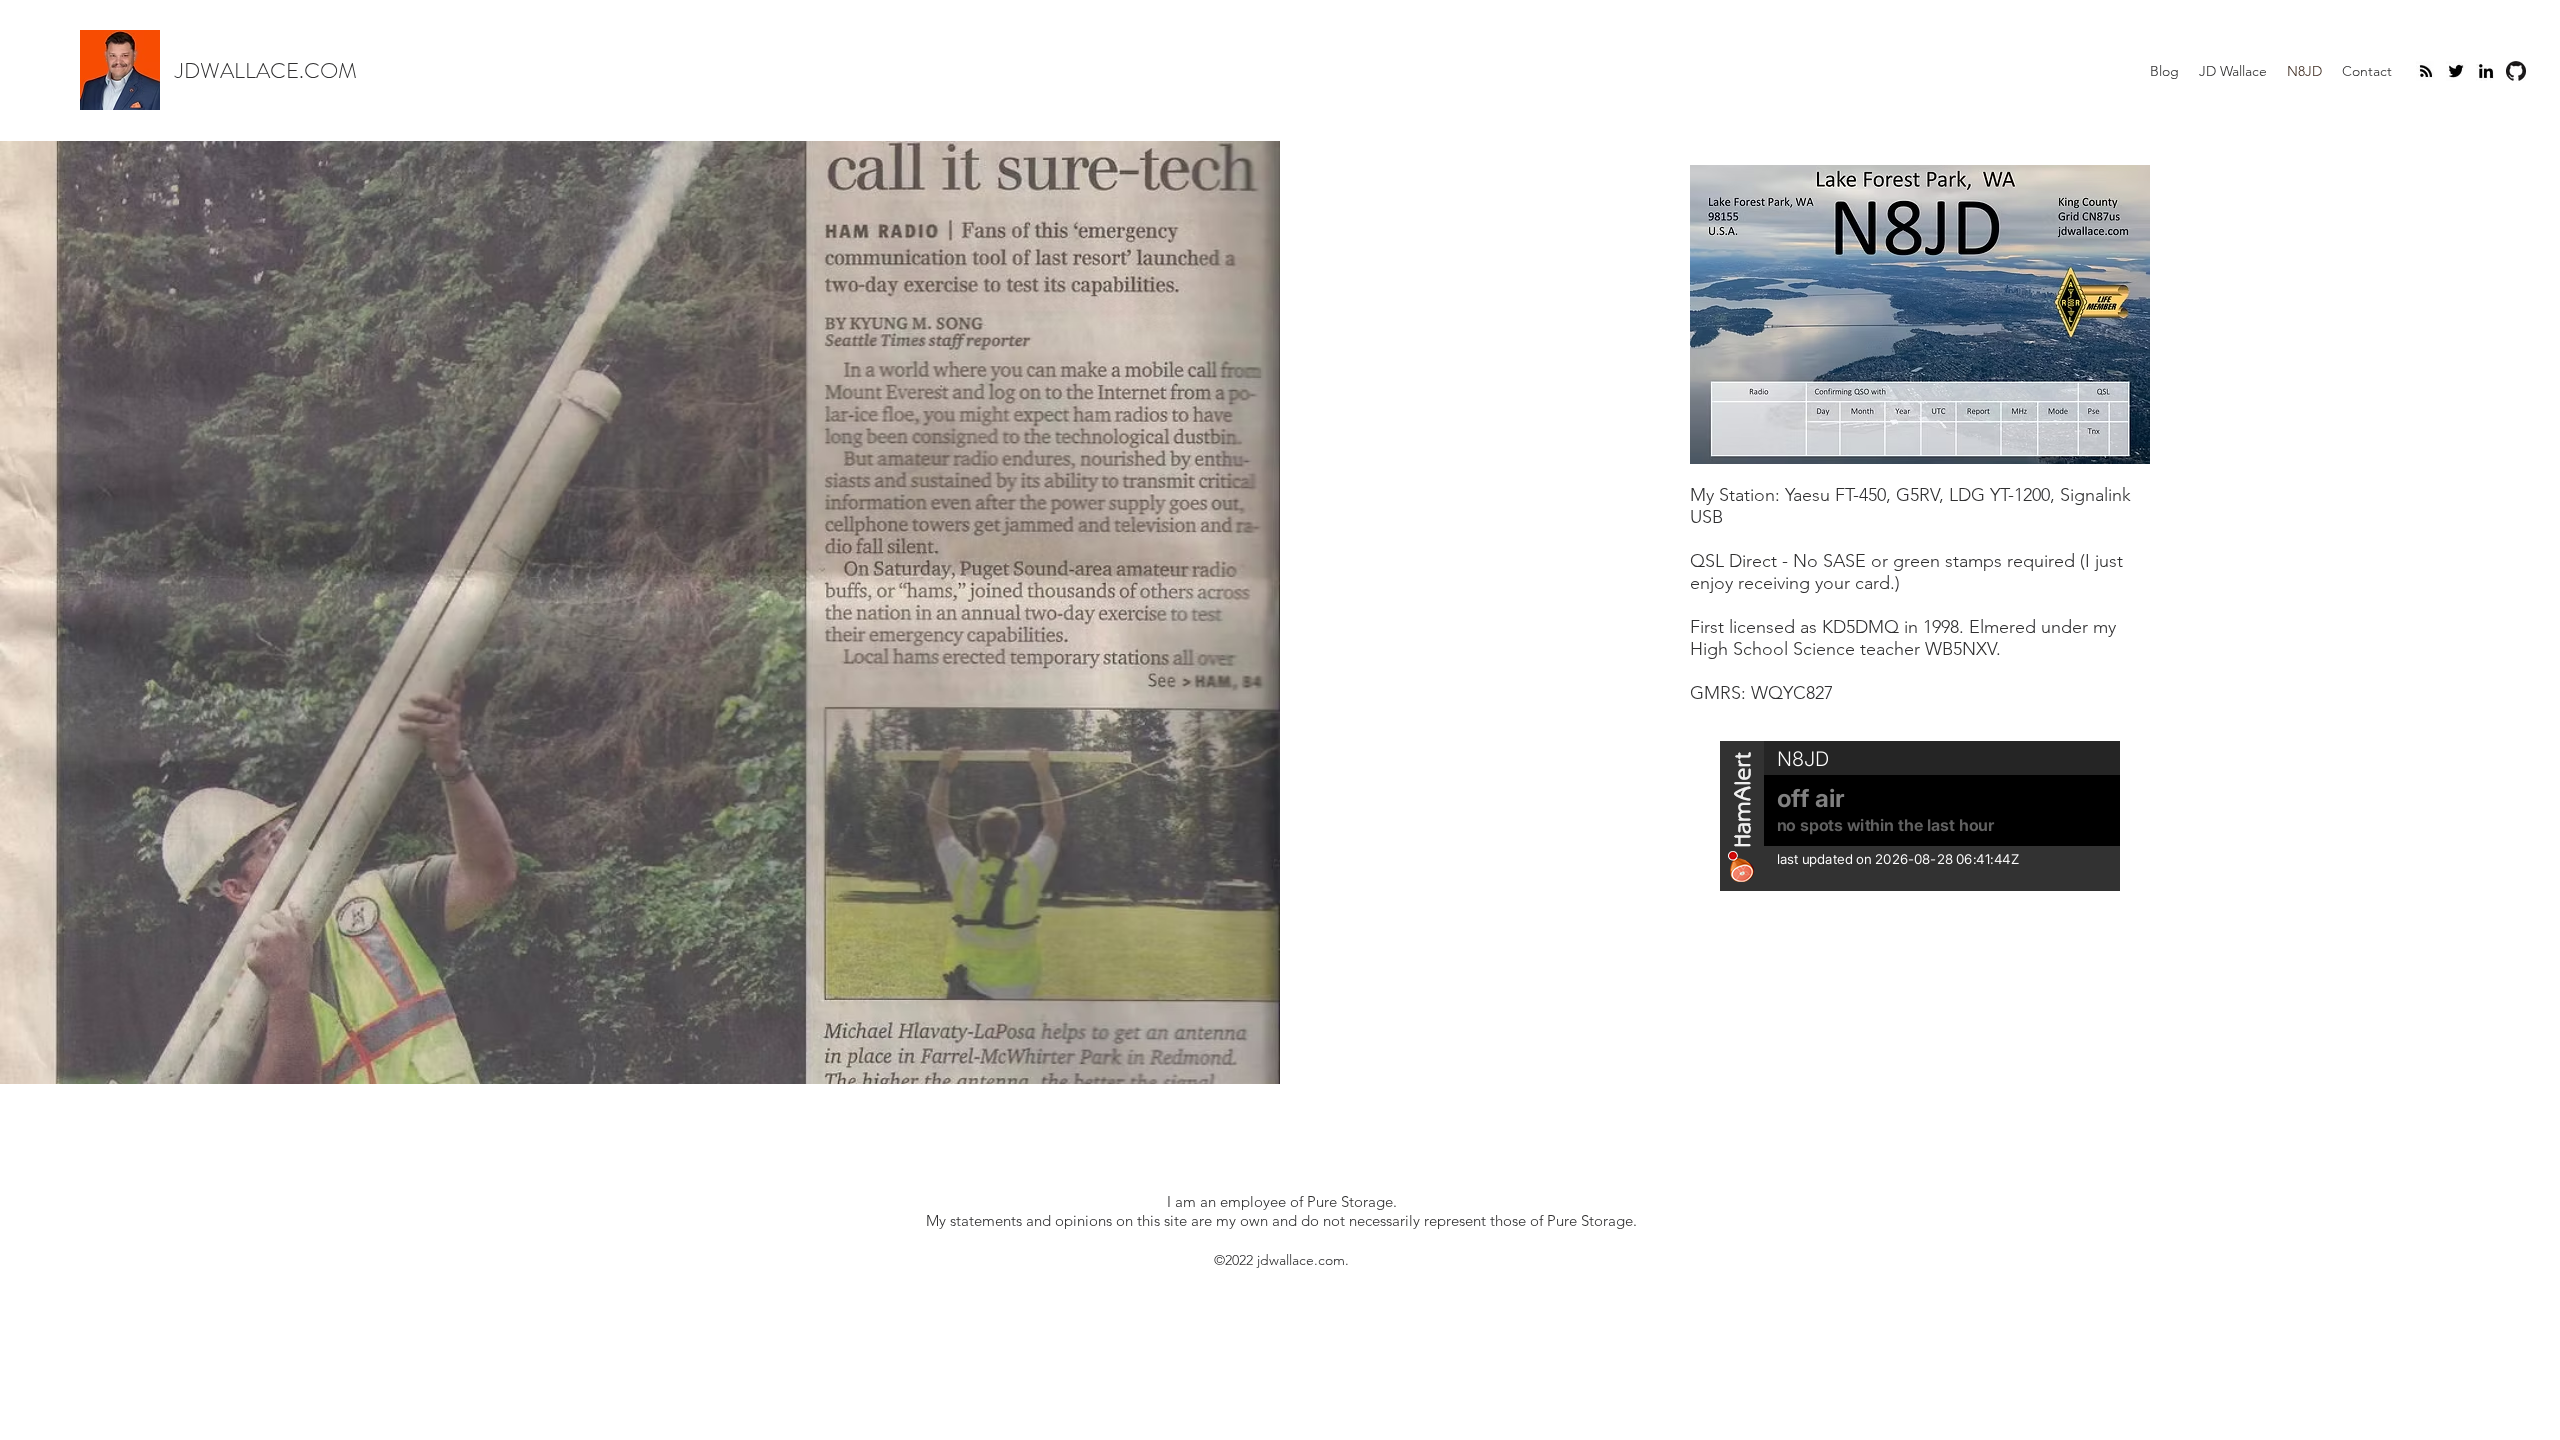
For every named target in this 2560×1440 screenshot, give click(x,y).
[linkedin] (2486, 71)
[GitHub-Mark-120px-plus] (2516, 71)
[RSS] (2426, 71)
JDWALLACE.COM (266, 70)
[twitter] (2456, 71)
